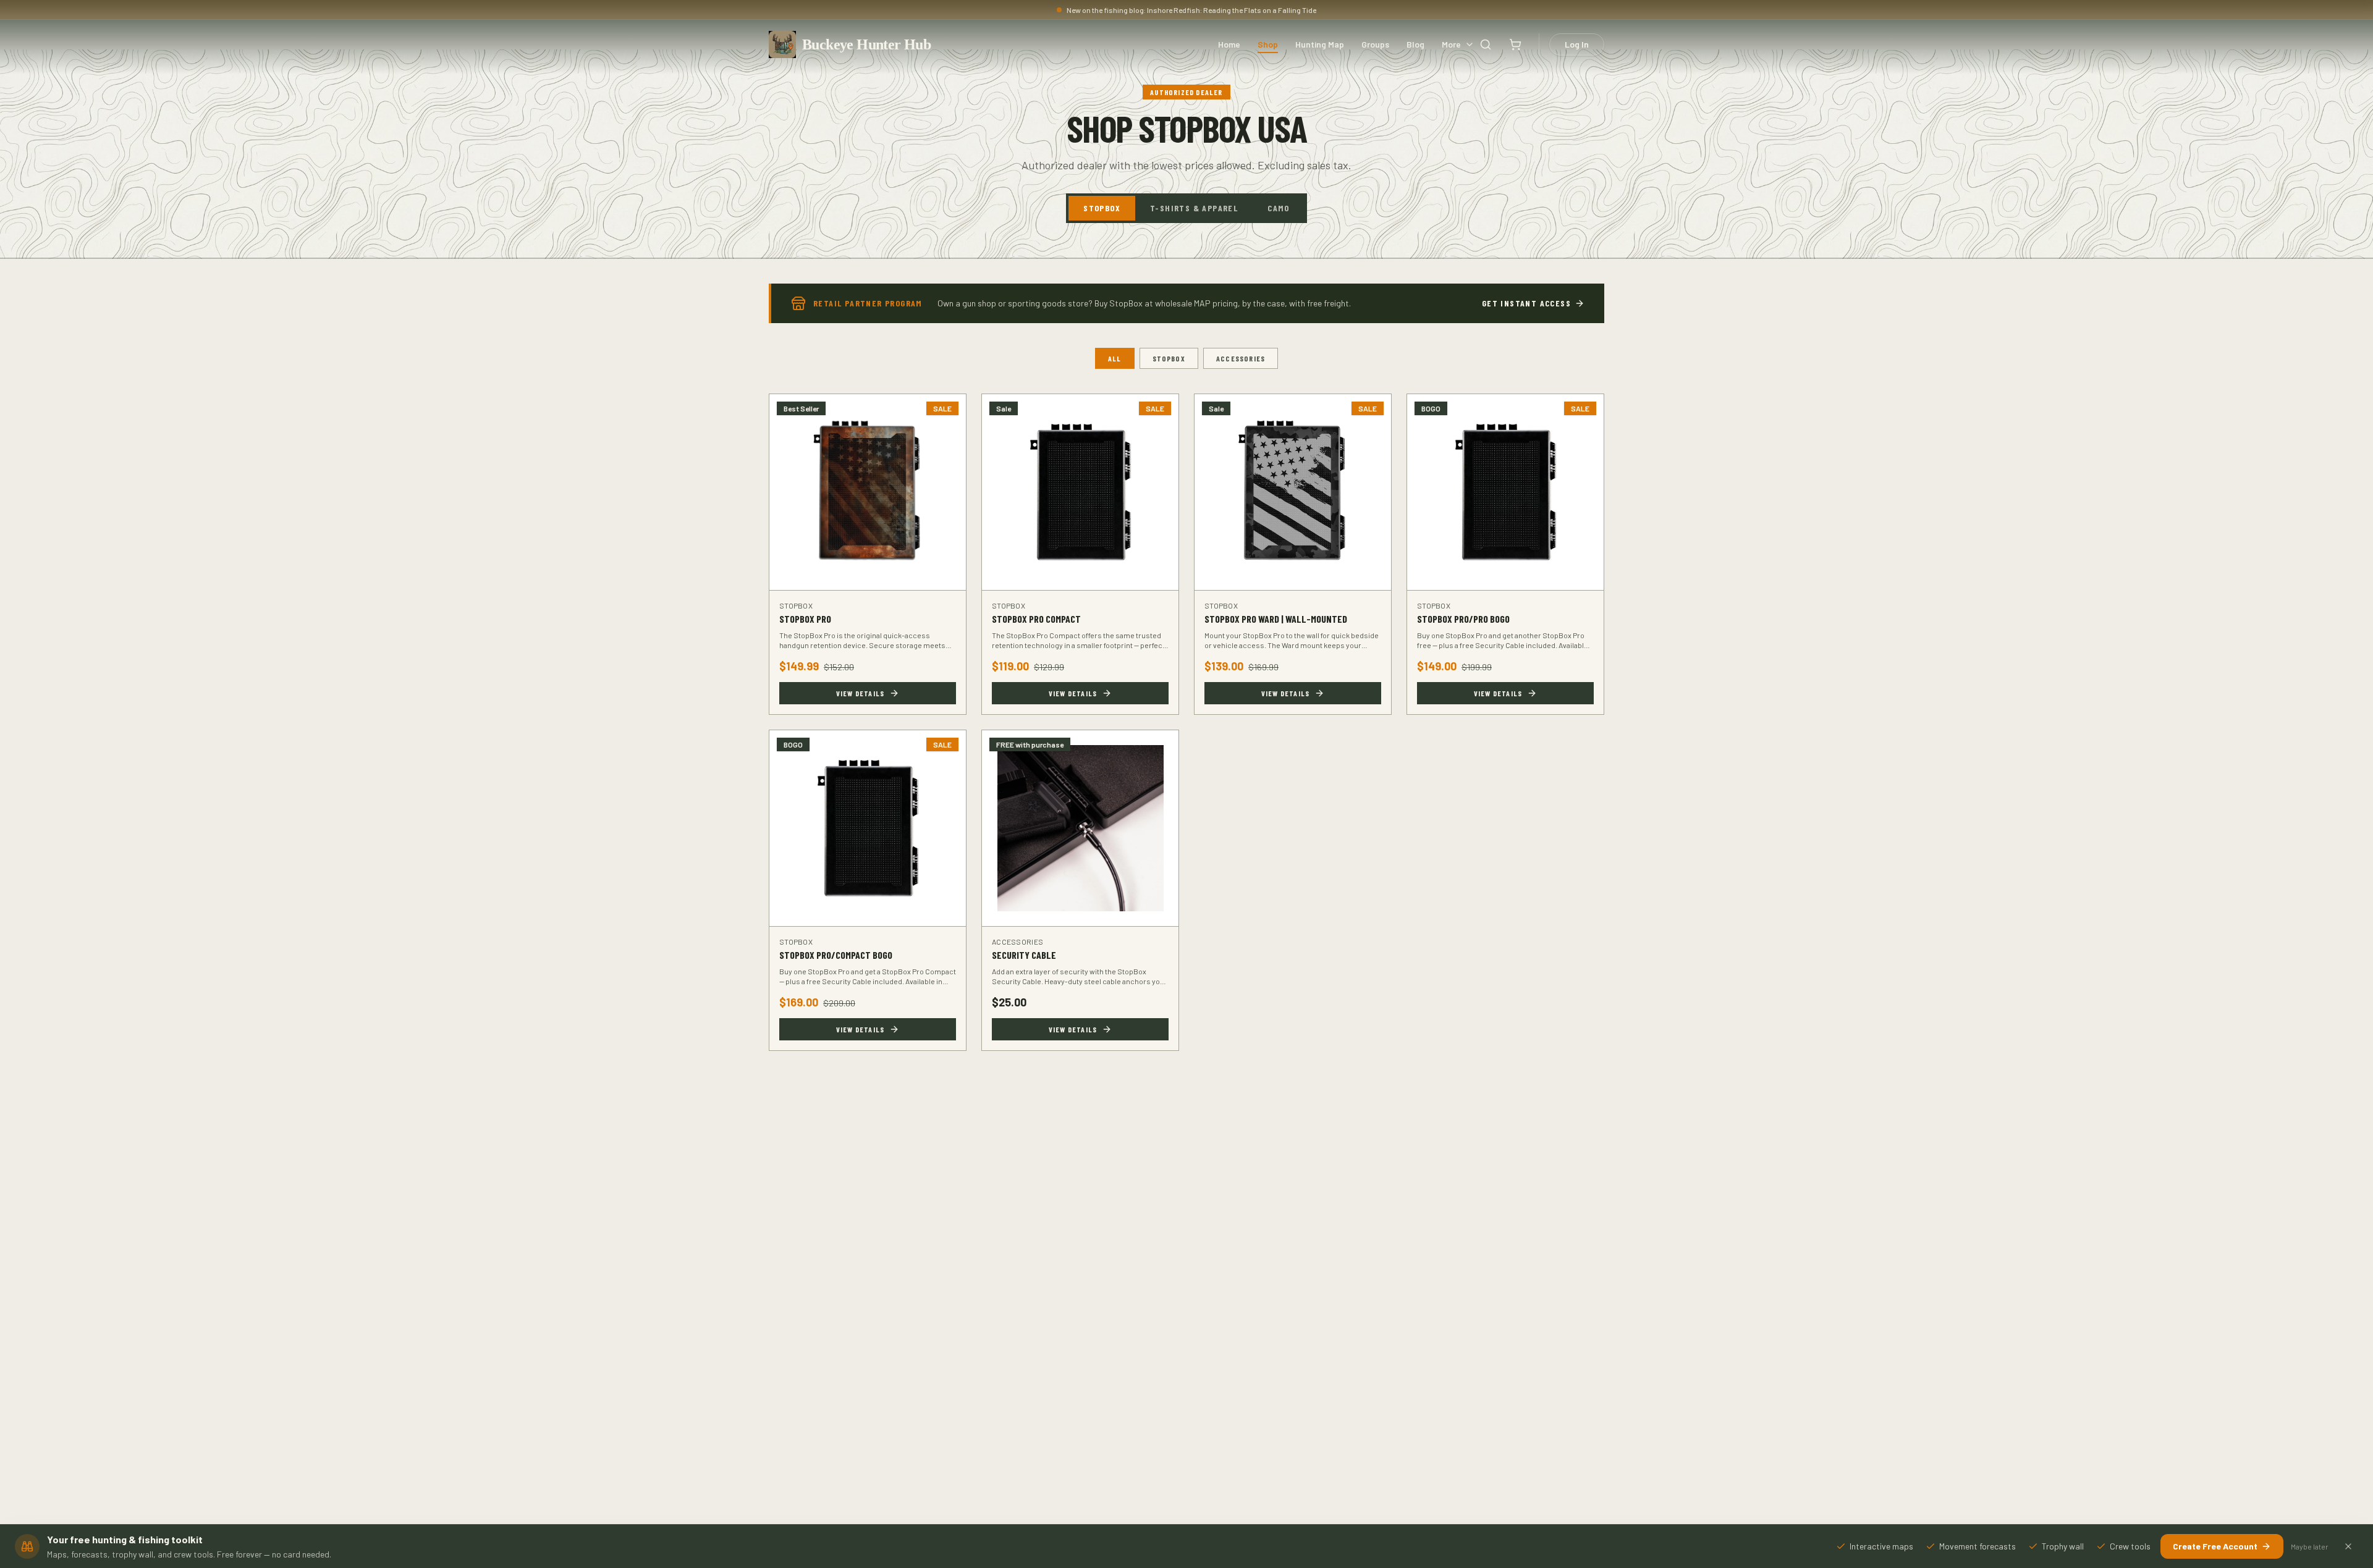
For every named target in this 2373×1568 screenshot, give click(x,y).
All (1115, 358)
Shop (1268, 44)
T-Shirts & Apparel (1194, 208)
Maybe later (2310, 1546)
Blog (1415, 44)
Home (1229, 44)
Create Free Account (2215, 1546)
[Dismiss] (2348, 1546)
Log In (1577, 44)
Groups (1375, 44)
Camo (1279, 208)
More (1451, 44)
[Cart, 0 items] (1515, 44)
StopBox (1102, 208)
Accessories (1241, 358)
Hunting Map (1320, 44)
